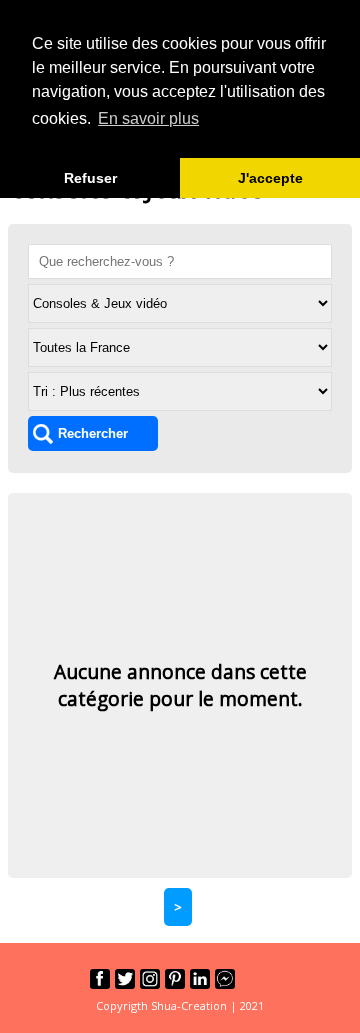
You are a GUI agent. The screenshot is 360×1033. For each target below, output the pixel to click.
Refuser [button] (90, 178)
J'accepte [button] (270, 178)
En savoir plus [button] (148, 118)
